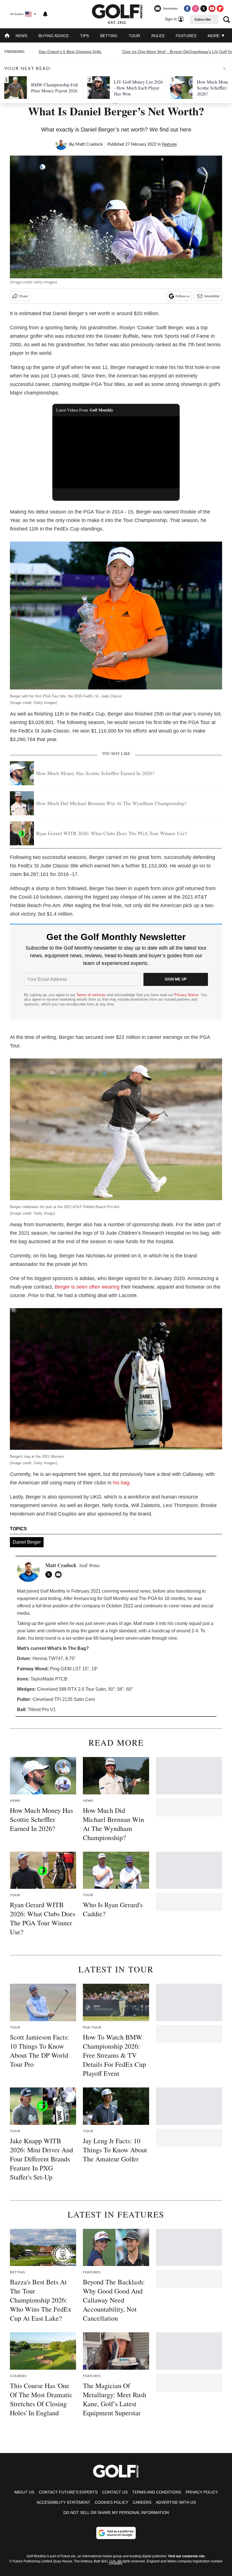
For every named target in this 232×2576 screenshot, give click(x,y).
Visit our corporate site (186, 2556)
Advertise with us (176, 2502)
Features (186, 36)
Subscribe (203, 20)
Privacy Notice (186, 995)
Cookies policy (111, 2502)
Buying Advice (54, 36)
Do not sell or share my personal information (116, 2513)
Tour (134, 36)
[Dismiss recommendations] (224, 69)
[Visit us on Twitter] (204, 9)
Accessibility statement (63, 2502)
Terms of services (92, 995)
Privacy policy (202, 2492)
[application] (116, 452)
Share (23, 296)
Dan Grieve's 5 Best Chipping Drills (70, 52)
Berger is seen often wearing (87, 1287)
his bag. (122, 1483)
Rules (158, 36)
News (21, 36)
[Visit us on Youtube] (212, 9)
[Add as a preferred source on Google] (116, 2533)
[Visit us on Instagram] (196, 9)
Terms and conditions (157, 2492)
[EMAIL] (60, 1575)
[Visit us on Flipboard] (220, 9)
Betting (109, 36)
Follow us (182, 296)
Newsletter (212, 296)
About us (24, 2492)
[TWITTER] (50, 1575)
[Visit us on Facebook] (187, 9)
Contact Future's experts (68, 2492)
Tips (84, 36)
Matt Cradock (89, 144)
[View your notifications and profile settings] (45, 14)
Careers (142, 2502)
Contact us (115, 2492)
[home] (7, 36)
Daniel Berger (27, 1542)
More (214, 36)
